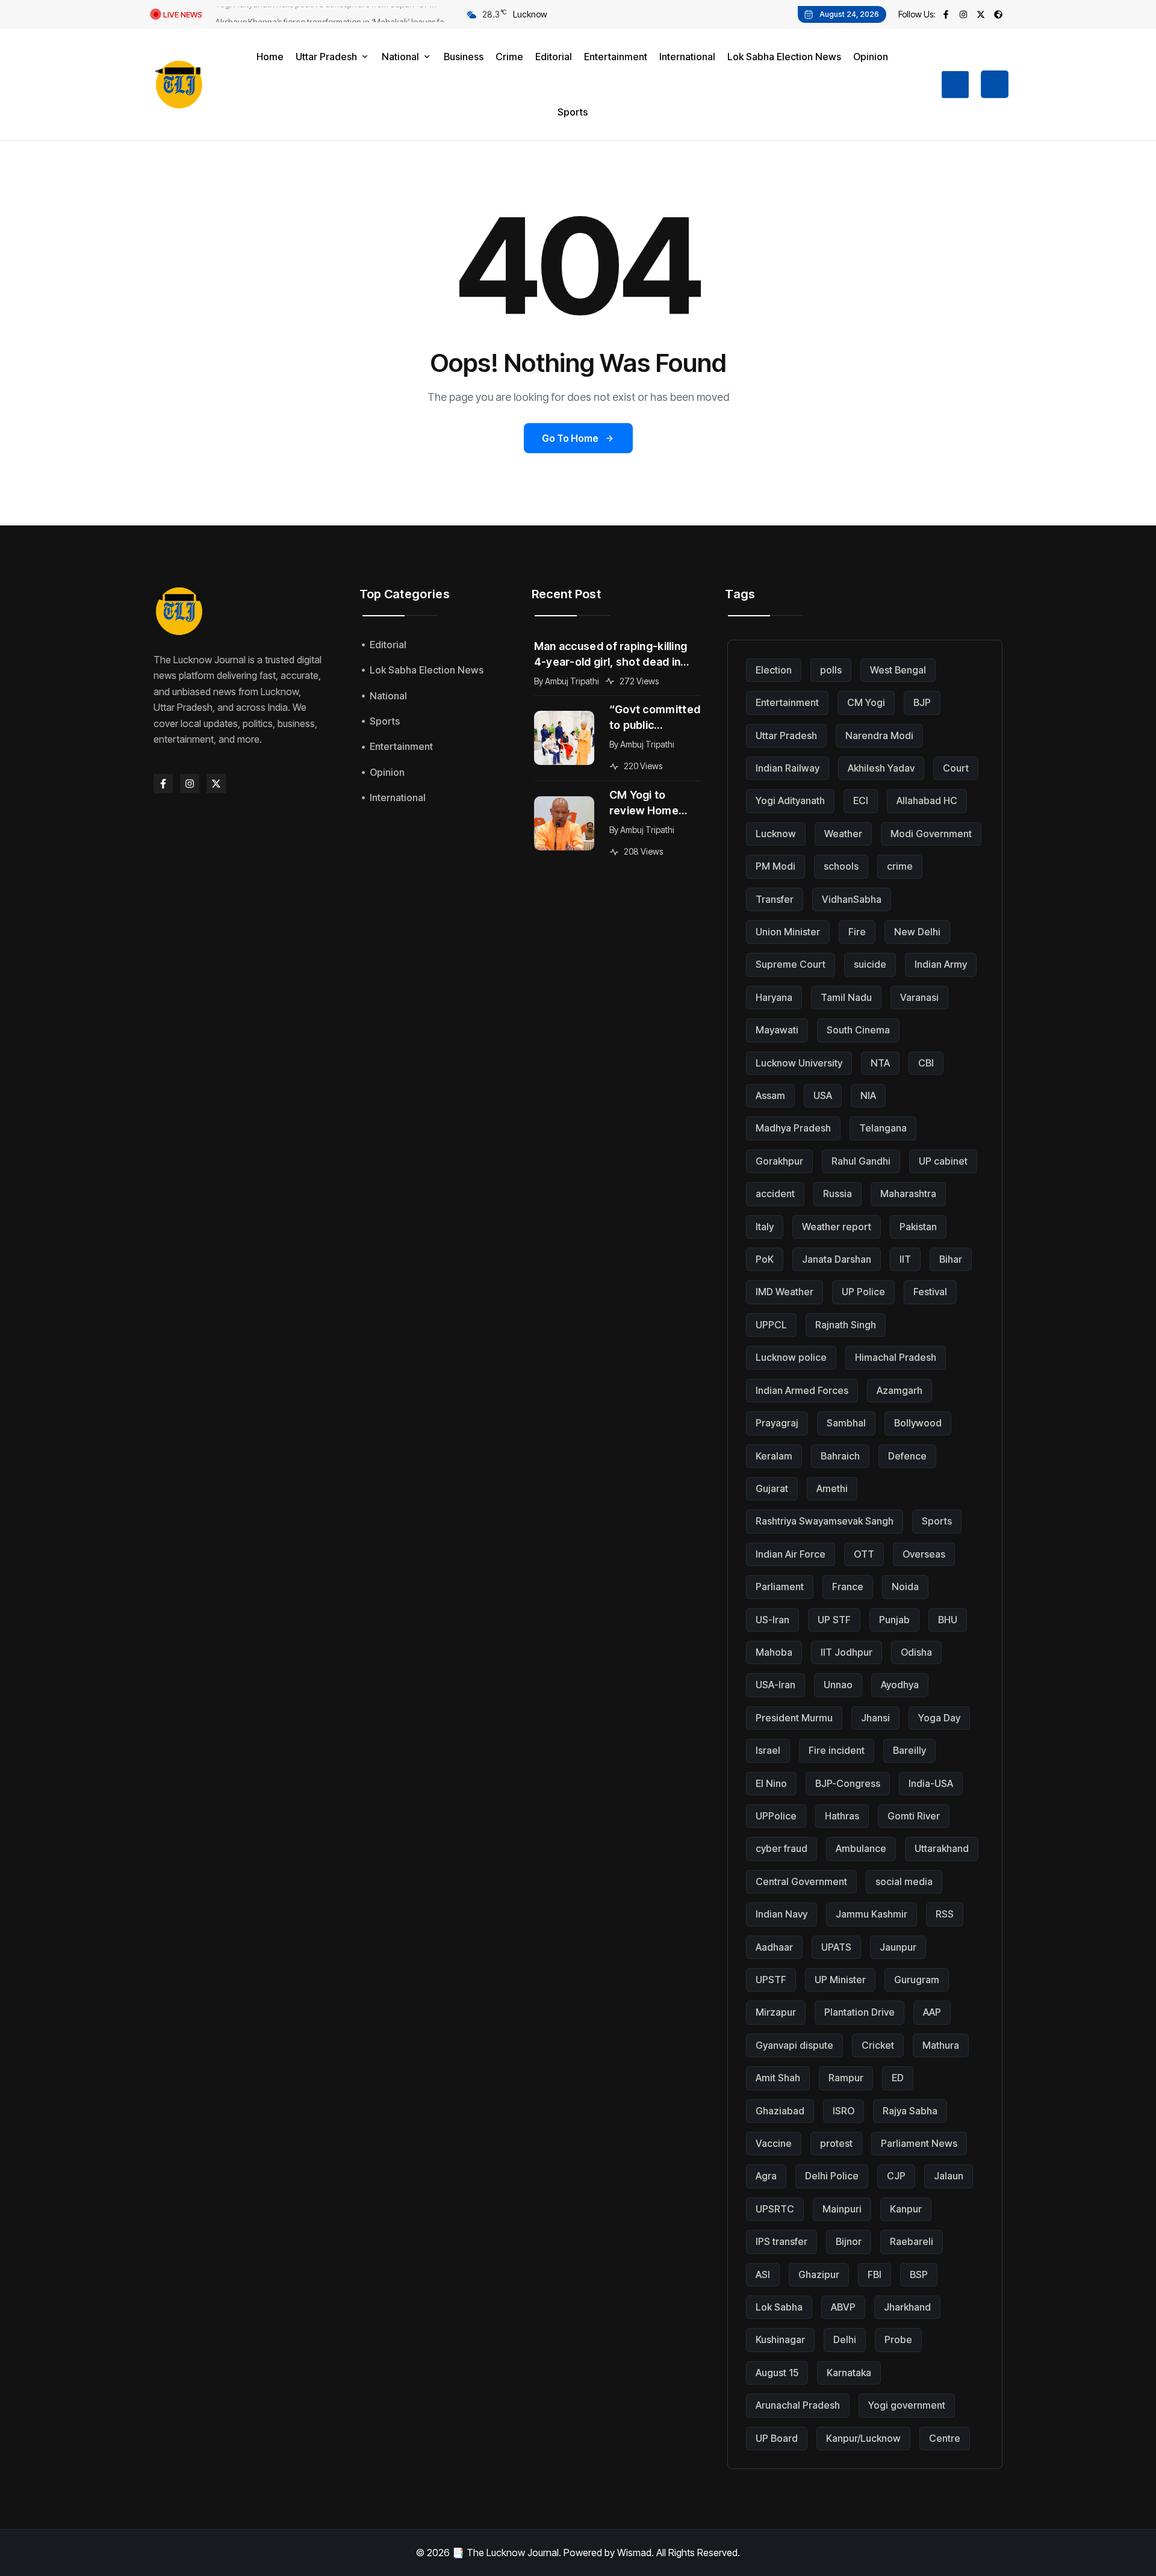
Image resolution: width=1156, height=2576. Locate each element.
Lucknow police (791, 1357)
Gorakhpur (779, 1161)
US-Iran (772, 1620)
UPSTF (771, 1980)
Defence (907, 1456)
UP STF (834, 1620)
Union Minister (788, 932)
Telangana (883, 1128)
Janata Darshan (837, 1259)
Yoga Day (939, 1718)
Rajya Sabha (910, 2111)
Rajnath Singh (846, 1325)
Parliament (780, 1587)
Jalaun (949, 2176)
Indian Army (941, 964)
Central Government (801, 1881)
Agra (766, 2176)
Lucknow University (799, 1063)
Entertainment (787, 702)
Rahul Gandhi (861, 1161)
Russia (837, 1194)
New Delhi (917, 932)
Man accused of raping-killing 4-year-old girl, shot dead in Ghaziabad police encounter (611, 655)
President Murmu (794, 1718)
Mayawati (777, 1030)
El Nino (771, 1783)
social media (904, 1881)
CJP (896, 2176)
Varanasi (919, 997)
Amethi (832, 1488)
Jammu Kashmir (872, 1914)
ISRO (844, 2111)
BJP (922, 702)
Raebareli (912, 2241)
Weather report (837, 1227)
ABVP (843, 2307)
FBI (875, 2274)
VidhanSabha (852, 899)
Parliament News (919, 2143)
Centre (945, 2438)
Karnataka (849, 2373)
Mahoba (774, 1652)
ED (898, 2078)
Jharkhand (907, 2307)
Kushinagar (780, 2339)
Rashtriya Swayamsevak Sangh (825, 1521)
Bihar (951, 1259)
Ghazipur (819, 2274)
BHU (948, 1620)
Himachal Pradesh (896, 1357)
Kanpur (906, 2209)
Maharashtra (908, 1194)
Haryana (774, 997)
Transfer (775, 899)
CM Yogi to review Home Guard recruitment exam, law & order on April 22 (653, 803)
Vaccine (774, 2143)
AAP (932, 2012)
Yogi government (907, 2405)
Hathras (842, 1816)
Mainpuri (842, 2209)
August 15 (777, 2373)
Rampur (846, 2078)
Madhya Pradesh (793, 1128)
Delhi (845, 2339)
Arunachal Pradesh (798, 2405)
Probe (898, 2339)
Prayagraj (777, 1423)
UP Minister (840, 1980)
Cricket (878, 2045)
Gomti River (914, 1816)
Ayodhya (900, 1685)
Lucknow (776, 834)
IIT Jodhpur (847, 1652)
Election (774, 670)
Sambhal (846, 1423)
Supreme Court (791, 964)
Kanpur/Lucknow (863, 2438)
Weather (843, 834)
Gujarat (772, 1488)
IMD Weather (785, 1292)
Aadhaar (774, 1947)
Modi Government (931, 834)
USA (823, 1095)
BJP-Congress (848, 1783)
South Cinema (858, 1030)
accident (775, 1194)
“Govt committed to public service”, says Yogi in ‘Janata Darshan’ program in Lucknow (655, 718)
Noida (905, 1587)
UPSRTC (775, 2209)
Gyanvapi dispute (794, 2045)
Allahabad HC (927, 800)
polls (831, 670)
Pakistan (918, 1227)
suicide (870, 964)
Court (956, 768)
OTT (864, 1554)
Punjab (894, 1620)
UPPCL (771, 1325)
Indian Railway (788, 768)
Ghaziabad (780, 2111)
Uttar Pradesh (786, 735)
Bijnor (849, 2241)
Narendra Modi (879, 735)
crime (900, 866)
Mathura (941, 2045)
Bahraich (840, 1456)
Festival (930, 1292)
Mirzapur (776, 2012)
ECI (861, 800)
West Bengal (898, 670)
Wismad (634, 2553)
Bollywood (918, 1423)
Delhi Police (832, 2176)
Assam (770, 1095)
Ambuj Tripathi (572, 681)
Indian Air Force (791, 1554)
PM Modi (775, 866)
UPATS (836, 1947)
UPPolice (776, 1816)
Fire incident (837, 1750)
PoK (765, 1259)
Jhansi (875, 1718)
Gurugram (917, 1980)
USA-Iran (775, 1685)
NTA (880, 1063)
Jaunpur (898, 1947)
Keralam (774, 1456)
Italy (765, 1227)
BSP (919, 2274)
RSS (945, 1914)
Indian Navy (782, 1914)
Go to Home (570, 438)
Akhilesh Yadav (881, 768)
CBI (926, 1063)
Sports (937, 1521)
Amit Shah (778, 2078)
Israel (768, 1750)
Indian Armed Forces (802, 1390)
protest (836, 2143)
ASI (763, 2274)
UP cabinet (943, 1161)
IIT (905, 1259)
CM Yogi (866, 702)
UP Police (863, 1292)
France (848, 1587)
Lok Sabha (779, 2307)
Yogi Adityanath (790, 800)
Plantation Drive (859, 2012)
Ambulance (861, 1848)
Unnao (838, 1685)
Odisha (916, 1652)
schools (841, 866)
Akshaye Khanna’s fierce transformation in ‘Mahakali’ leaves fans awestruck (334, 16)
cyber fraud (782, 1848)
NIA (868, 1095)
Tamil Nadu (846, 997)
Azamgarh (900, 1390)
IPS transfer (782, 2241)
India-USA (931, 1783)
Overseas (924, 1554)
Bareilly (909, 1750)
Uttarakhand (942, 1848)
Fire (857, 932)
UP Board (777, 2438)
